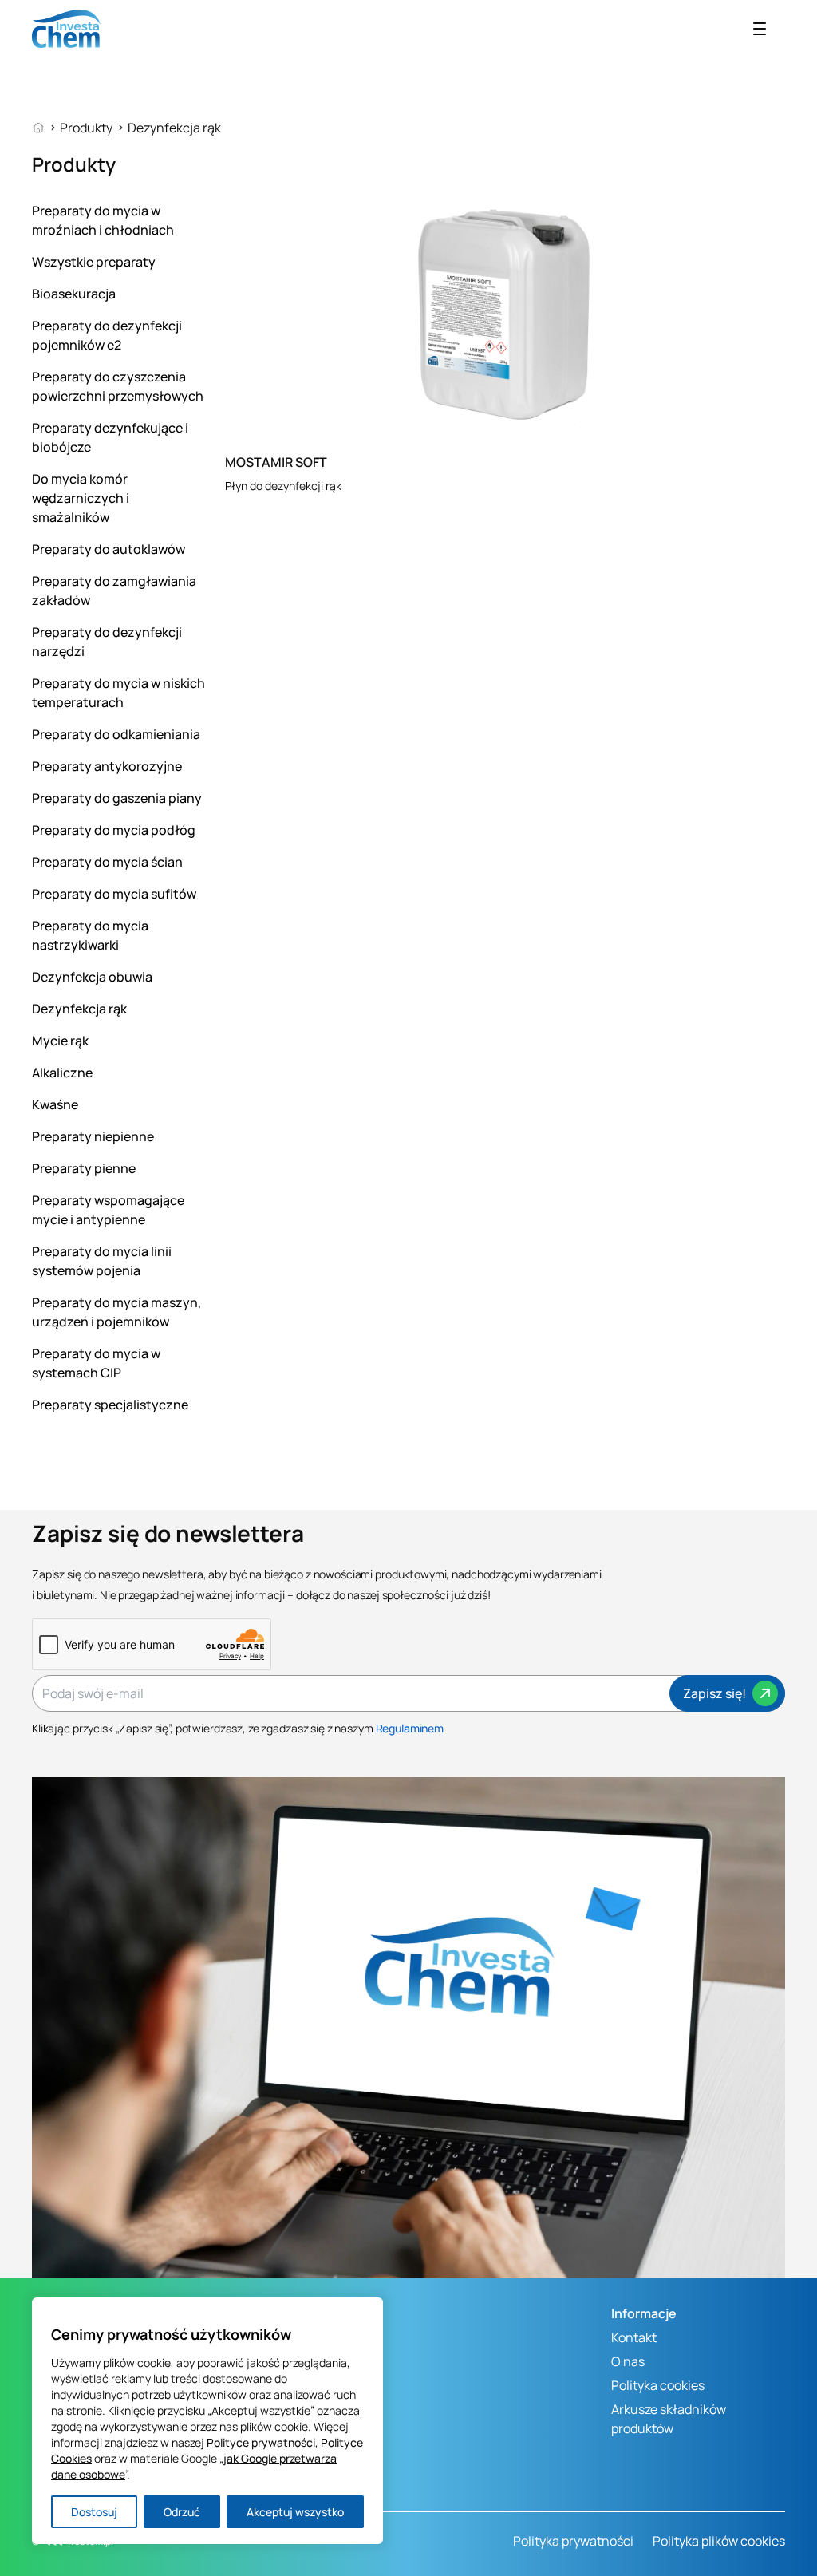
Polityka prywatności (573, 2541)
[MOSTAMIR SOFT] (505, 312)
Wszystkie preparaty (94, 262)
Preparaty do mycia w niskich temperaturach (118, 693)
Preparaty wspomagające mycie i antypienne (108, 1210)
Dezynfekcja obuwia (92, 977)
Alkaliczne (62, 1073)
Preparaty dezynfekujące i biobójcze (110, 437)
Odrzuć (182, 2512)
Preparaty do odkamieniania (116, 734)
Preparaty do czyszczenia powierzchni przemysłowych (118, 386)
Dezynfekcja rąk (79, 1009)
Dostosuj (94, 2512)
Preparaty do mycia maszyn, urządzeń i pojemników (116, 1312)
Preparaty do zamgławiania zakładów (114, 591)
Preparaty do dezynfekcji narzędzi (107, 642)
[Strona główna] (46, 128)
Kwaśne (55, 1104)
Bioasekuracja (74, 294)
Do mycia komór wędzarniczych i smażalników (81, 498)
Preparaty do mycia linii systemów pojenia (102, 1261)
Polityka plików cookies (719, 2541)
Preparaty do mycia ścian (107, 862)
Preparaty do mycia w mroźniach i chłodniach (103, 220)
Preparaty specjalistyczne (110, 1405)
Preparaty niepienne (93, 1136)
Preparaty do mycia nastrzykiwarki (90, 935)
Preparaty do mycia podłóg (114, 830)
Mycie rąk (60, 1041)
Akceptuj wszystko (295, 2512)
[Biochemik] (66, 29)
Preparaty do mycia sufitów (114, 894)
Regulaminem (410, 1728)
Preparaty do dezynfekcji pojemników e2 (107, 335)
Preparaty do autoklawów (109, 549)
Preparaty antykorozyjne (107, 766)
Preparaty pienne (84, 1168)
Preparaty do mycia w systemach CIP (96, 1363)
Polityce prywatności (261, 2442)
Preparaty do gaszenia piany (117, 798)
